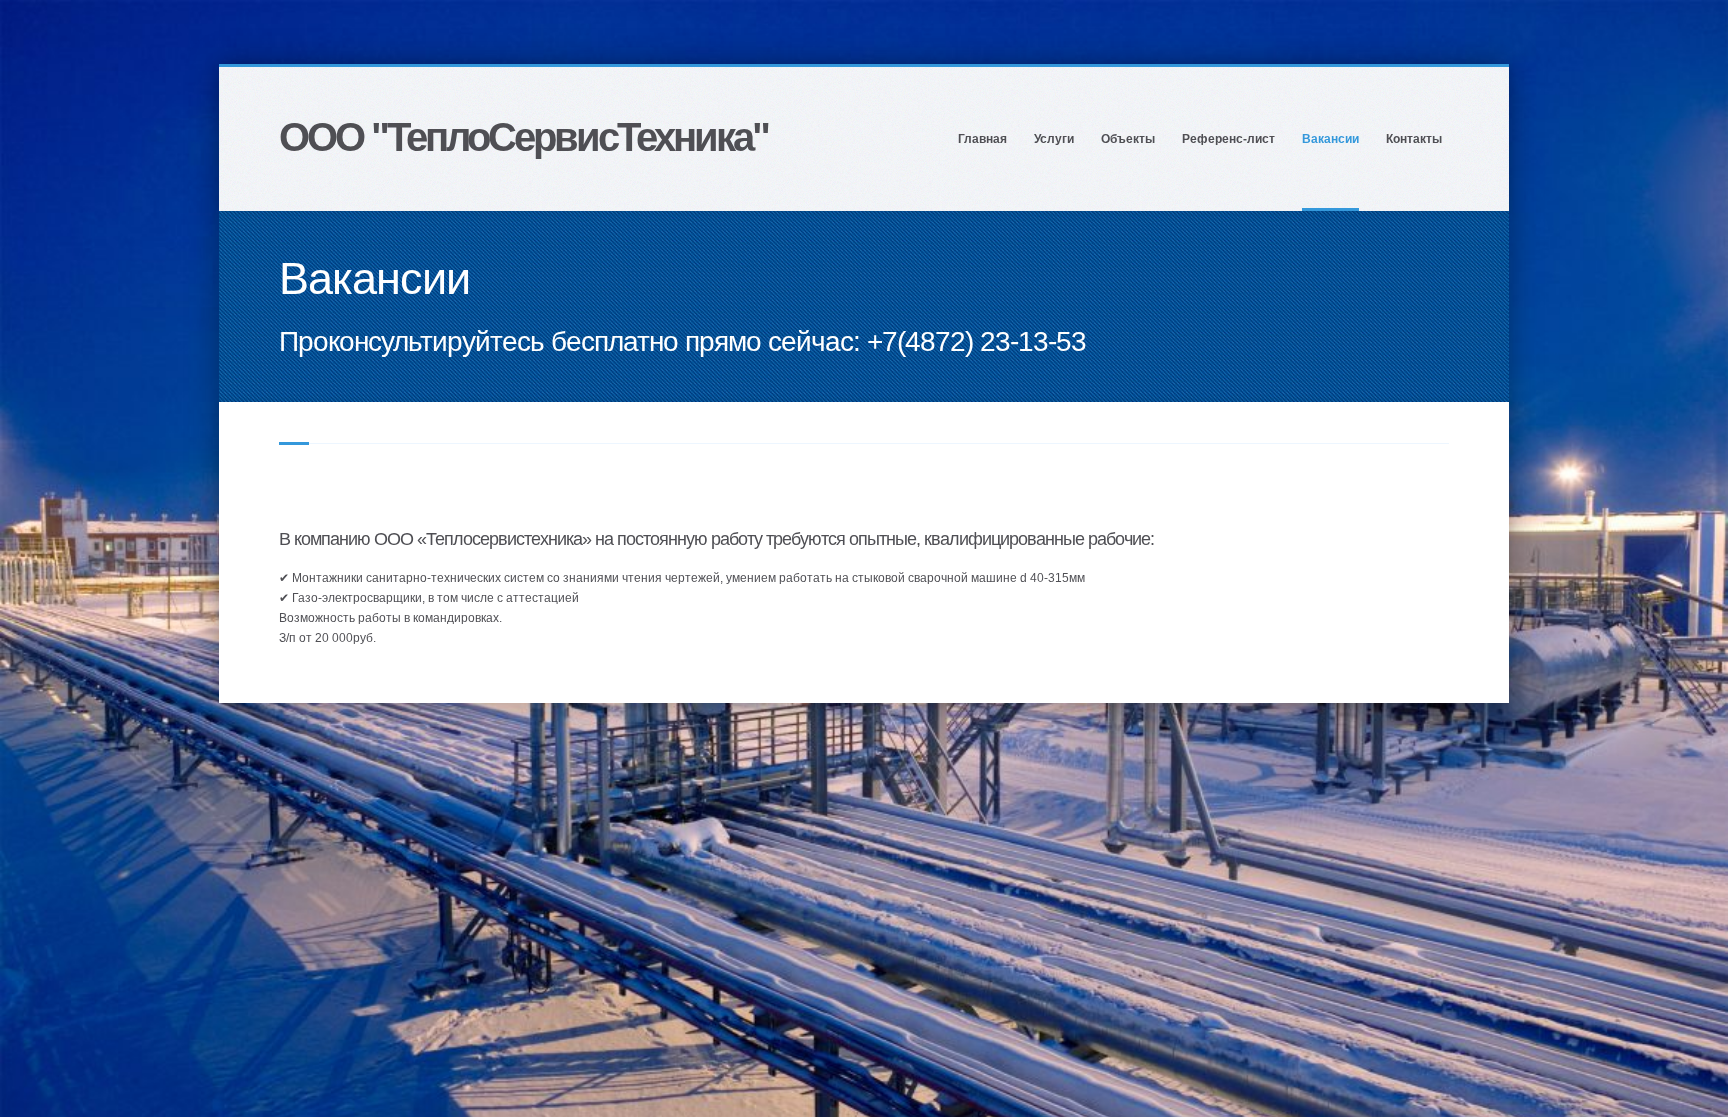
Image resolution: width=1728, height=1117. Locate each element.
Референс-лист (1228, 139)
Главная (982, 139)
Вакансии (1330, 139)
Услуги (1054, 139)
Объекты (1128, 139)
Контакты (1414, 139)
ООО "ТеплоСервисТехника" (523, 137)
